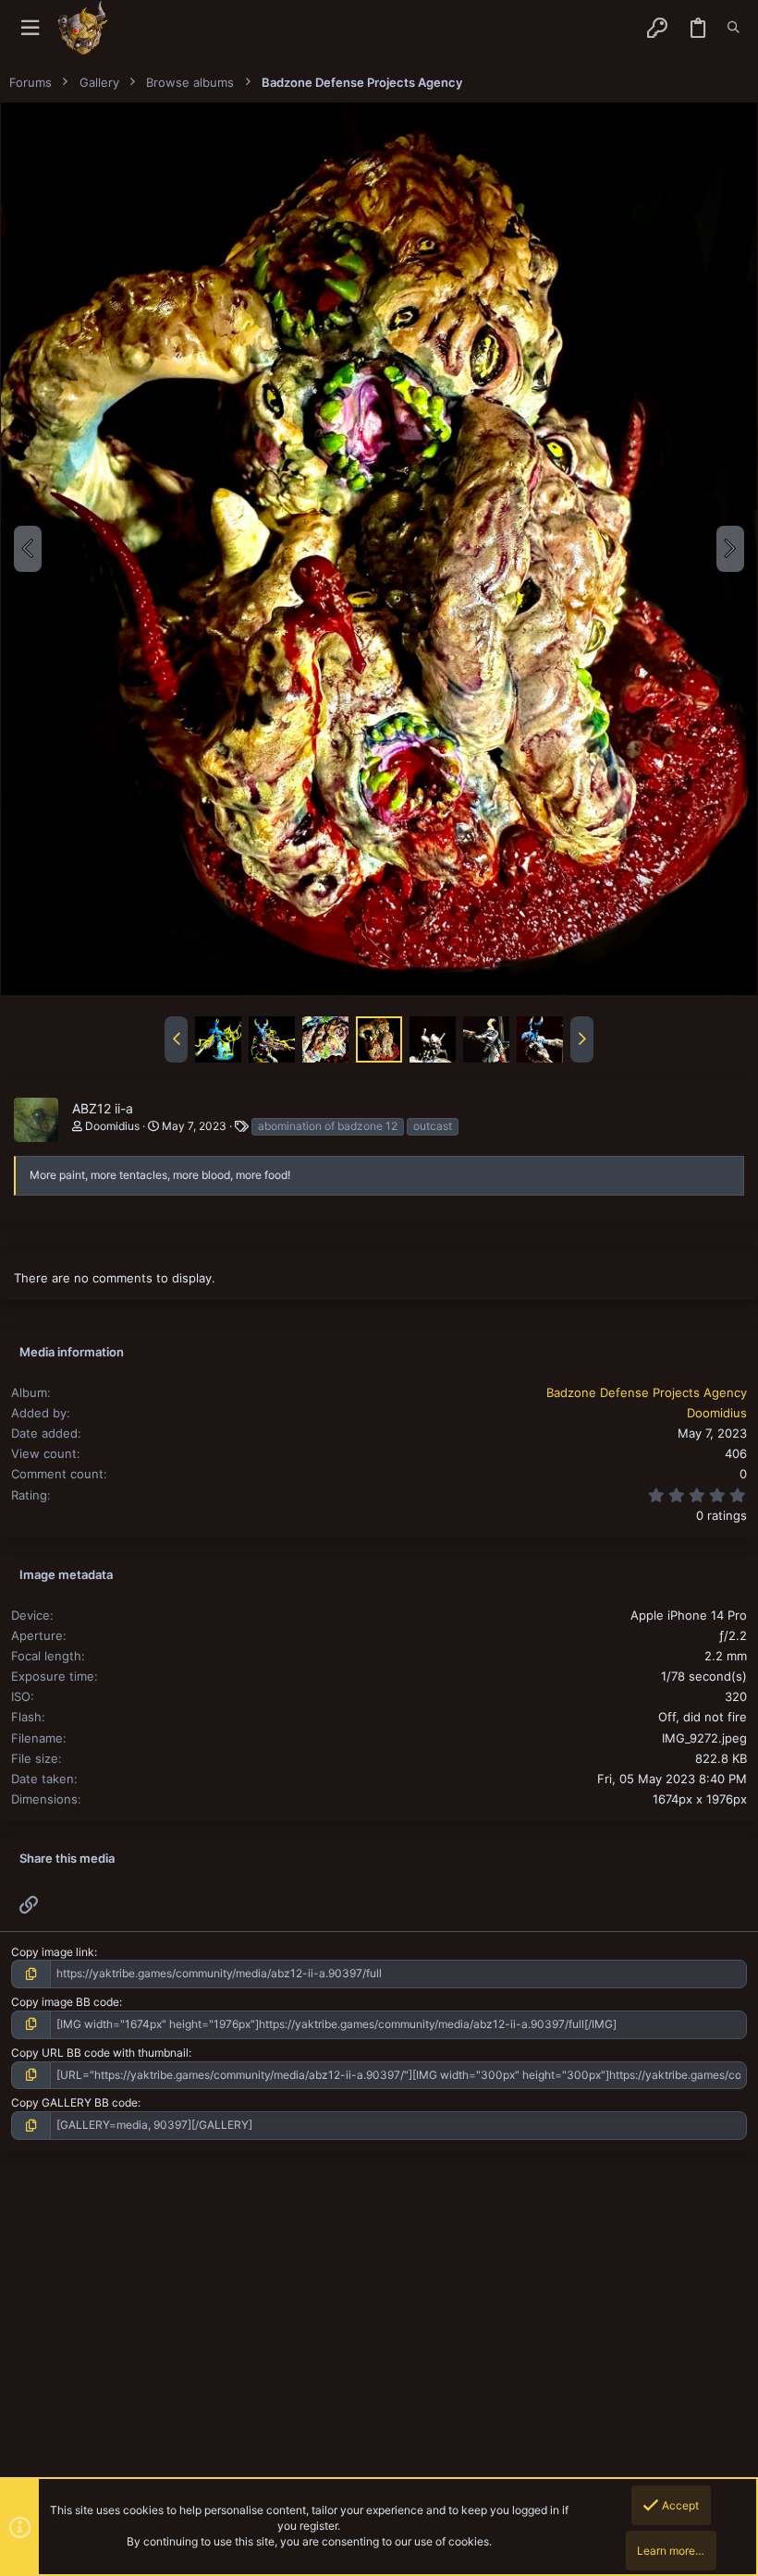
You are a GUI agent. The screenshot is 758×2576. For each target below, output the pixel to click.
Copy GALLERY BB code (74, 2102)
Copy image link (53, 1952)
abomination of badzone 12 (328, 1126)
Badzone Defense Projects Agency (647, 1392)
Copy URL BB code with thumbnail (100, 2053)
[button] (30, 28)
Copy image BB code (65, 2002)
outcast (433, 1126)
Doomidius (112, 1126)
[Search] (734, 28)
